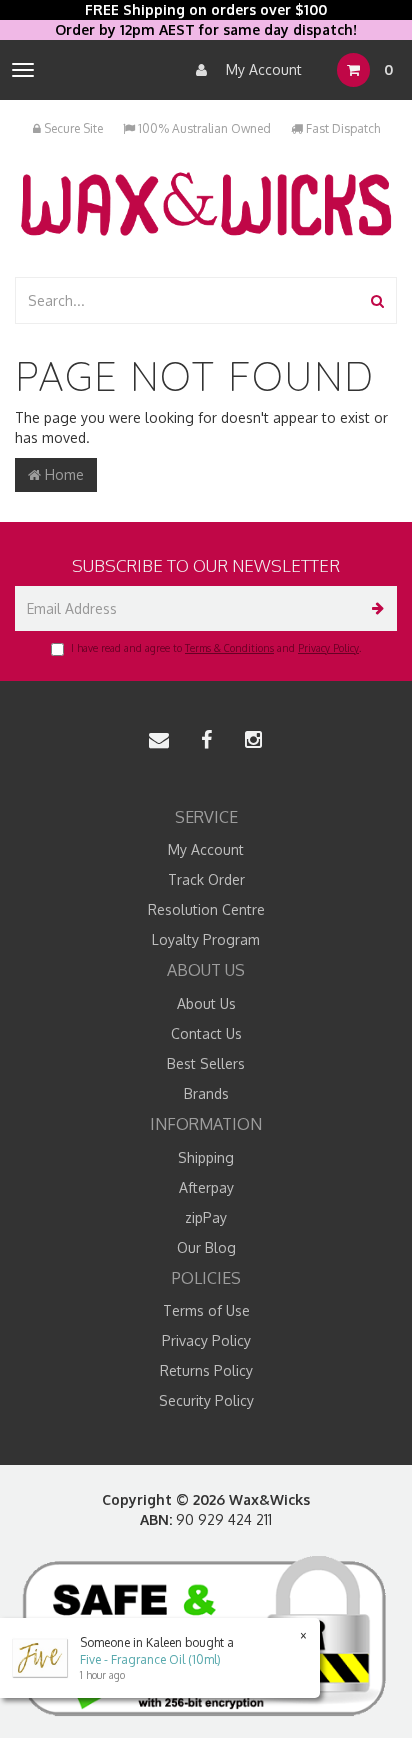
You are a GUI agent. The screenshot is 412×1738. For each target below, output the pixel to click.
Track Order (206, 879)
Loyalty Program (206, 939)
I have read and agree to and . (216, 648)
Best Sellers (206, 1063)
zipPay (206, 1217)
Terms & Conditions (229, 648)
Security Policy (206, 1400)
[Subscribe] (374, 608)
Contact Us (206, 1033)
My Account (262, 69)
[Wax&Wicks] (206, 203)
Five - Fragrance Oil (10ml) (150, 1659)
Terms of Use (206, 1310)
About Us (206, 1003)
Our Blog (206, 1247)
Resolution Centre (206, 909)
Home (62, 474)
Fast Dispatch (341, 128)
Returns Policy (206, 1370)
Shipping (206, 1157)
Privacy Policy (328, 648)
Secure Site (72, 128)
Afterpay (206, 1187)
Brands (206, 1093)
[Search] (377, 300)
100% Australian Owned (203, 128)
